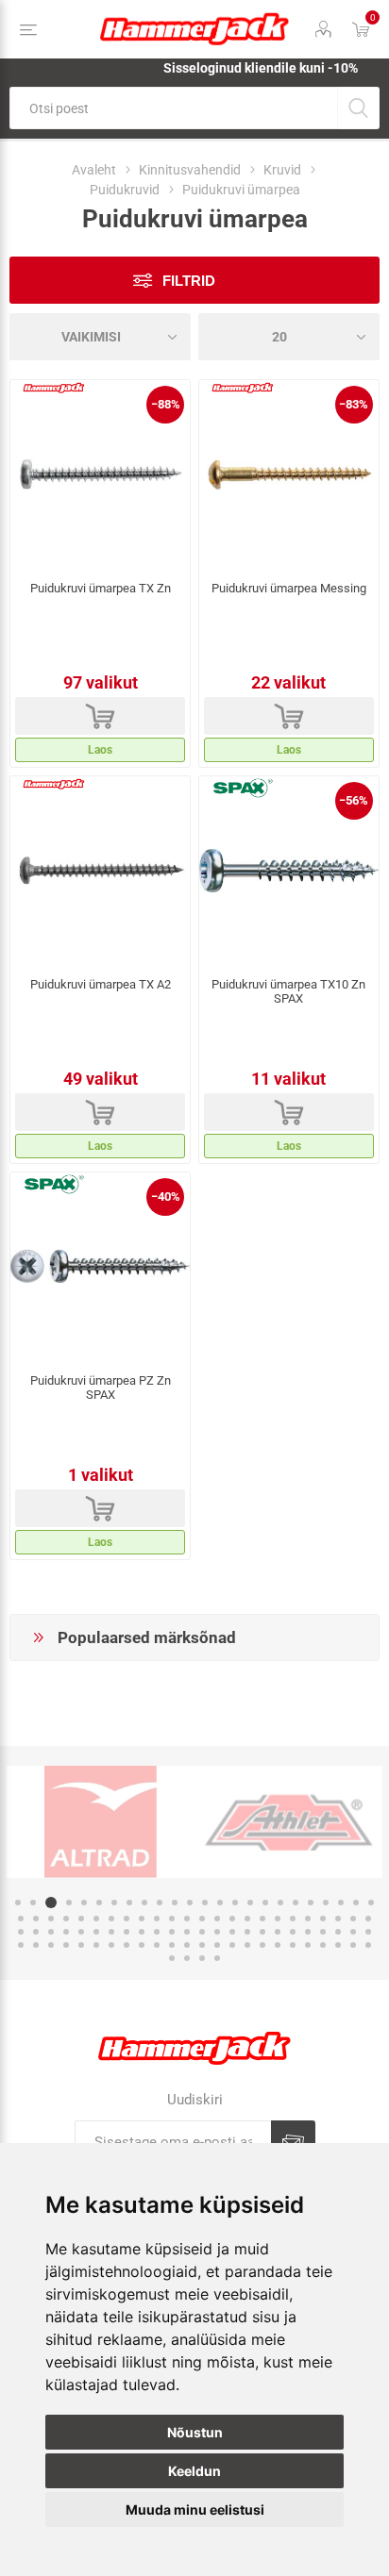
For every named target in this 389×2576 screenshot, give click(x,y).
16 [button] (250, 1903)
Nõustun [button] (195, 2432)
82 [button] (157, 1945)
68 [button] (308, 1932)
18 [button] (280, 1903)
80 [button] (127, 1945)
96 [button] (368, 1945)
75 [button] (51, 1945)
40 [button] (247, 1919)
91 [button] (293, 1945)
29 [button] (81, 1919)
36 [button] (187, 1919)
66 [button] (278, 1932)
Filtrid (189, 281)
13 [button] (205, 1903)
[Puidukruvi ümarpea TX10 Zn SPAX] (289, 871)
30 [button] (96, 1919)
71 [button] (353, 1932)
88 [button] (247, 1945)
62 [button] (217, 1932)
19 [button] (296, 1903)
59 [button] (172, 1932)
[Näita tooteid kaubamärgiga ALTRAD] (101, 1821)
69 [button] (323, 1932)
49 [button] (21, 1932)
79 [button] (111, 1945)
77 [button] (81, 1945)
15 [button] (235, 1903)
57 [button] (142, 1932)
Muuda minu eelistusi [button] (195, 2510)
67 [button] (293, 1932)
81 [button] (142, 1945)
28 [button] (66, 1919)
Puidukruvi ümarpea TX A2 (101, 984)
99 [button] (202, 1958)
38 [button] (217, 1919)
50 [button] (36, 1932)
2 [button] (33, 1903)
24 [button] (371, 1903)
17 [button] (265, 1903)
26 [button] (36, 1919)
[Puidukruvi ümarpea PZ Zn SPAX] (100, 1267)
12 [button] (190, 1903)
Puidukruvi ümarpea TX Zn (101, 588)
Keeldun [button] (194, 2471)
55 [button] (111, 1932)
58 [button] (157, 1932)
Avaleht (94, 170)
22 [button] (341, 1903)
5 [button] (84, 1903)
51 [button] (51, 1932)
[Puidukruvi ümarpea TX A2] (100, 871)
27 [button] (51, 1919)
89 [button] (262, 1945)
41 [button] (262, 1919)
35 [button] (172, 1919)
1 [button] (18, 1903)
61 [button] (202, 1932)
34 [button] (157, 1919)
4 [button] (69, 1903)
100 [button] (217, 1958)
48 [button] (368, 1919)
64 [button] (247, 1932)
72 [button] (368, 1932)
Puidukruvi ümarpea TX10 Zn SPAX (288, 991)
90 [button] (278, 1945)
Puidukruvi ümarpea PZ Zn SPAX (101, 1388)
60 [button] (187, 1932)
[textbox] (173, 108)
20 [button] (311, 1903)
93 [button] (323, 1945)
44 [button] (308, 1919)
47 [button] (353, 1919)
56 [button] (127, 1932)
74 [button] (36, 1945)
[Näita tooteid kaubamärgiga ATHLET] (288, 1821)
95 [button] (353, 1945)
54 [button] (96, 1932)
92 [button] (308, 1945)
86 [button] (217, 1945)
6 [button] (99, 1903)
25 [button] (21, 1919)
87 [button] (232, 1945)
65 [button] (262, 1932)
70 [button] (338, 1932)
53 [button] (81, 1932)
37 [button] (202, 1919)
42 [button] (278, 1919)
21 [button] (326, 1903)
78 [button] (96, 1945)
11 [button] (175, 1903)
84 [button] (187, 1945)
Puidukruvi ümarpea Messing (289, 588)
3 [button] (51, 1903)
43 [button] (293, 1919)
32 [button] (127, 1919)
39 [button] (232, 1919)
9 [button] (144, 1903)
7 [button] (114, 1903)
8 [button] (129, 1903)
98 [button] (187, 1958)
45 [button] (323, 1919)
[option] (101, 1821)
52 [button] (66, 1932)
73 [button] (21, 1945)
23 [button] (356, 1903)
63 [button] (232, 1932)
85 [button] (202, 1945)
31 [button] (111, 1919)
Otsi (358, 108)
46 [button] (338, 1919)
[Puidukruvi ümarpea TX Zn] (100, 474)
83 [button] (172, 1945)
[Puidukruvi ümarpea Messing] (289, 474)
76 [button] (66, 1945)
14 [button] (220, 1903)
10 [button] (160, 1903)
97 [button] (172, 1958)
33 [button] (142, 1919)
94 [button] (338, 1945)
